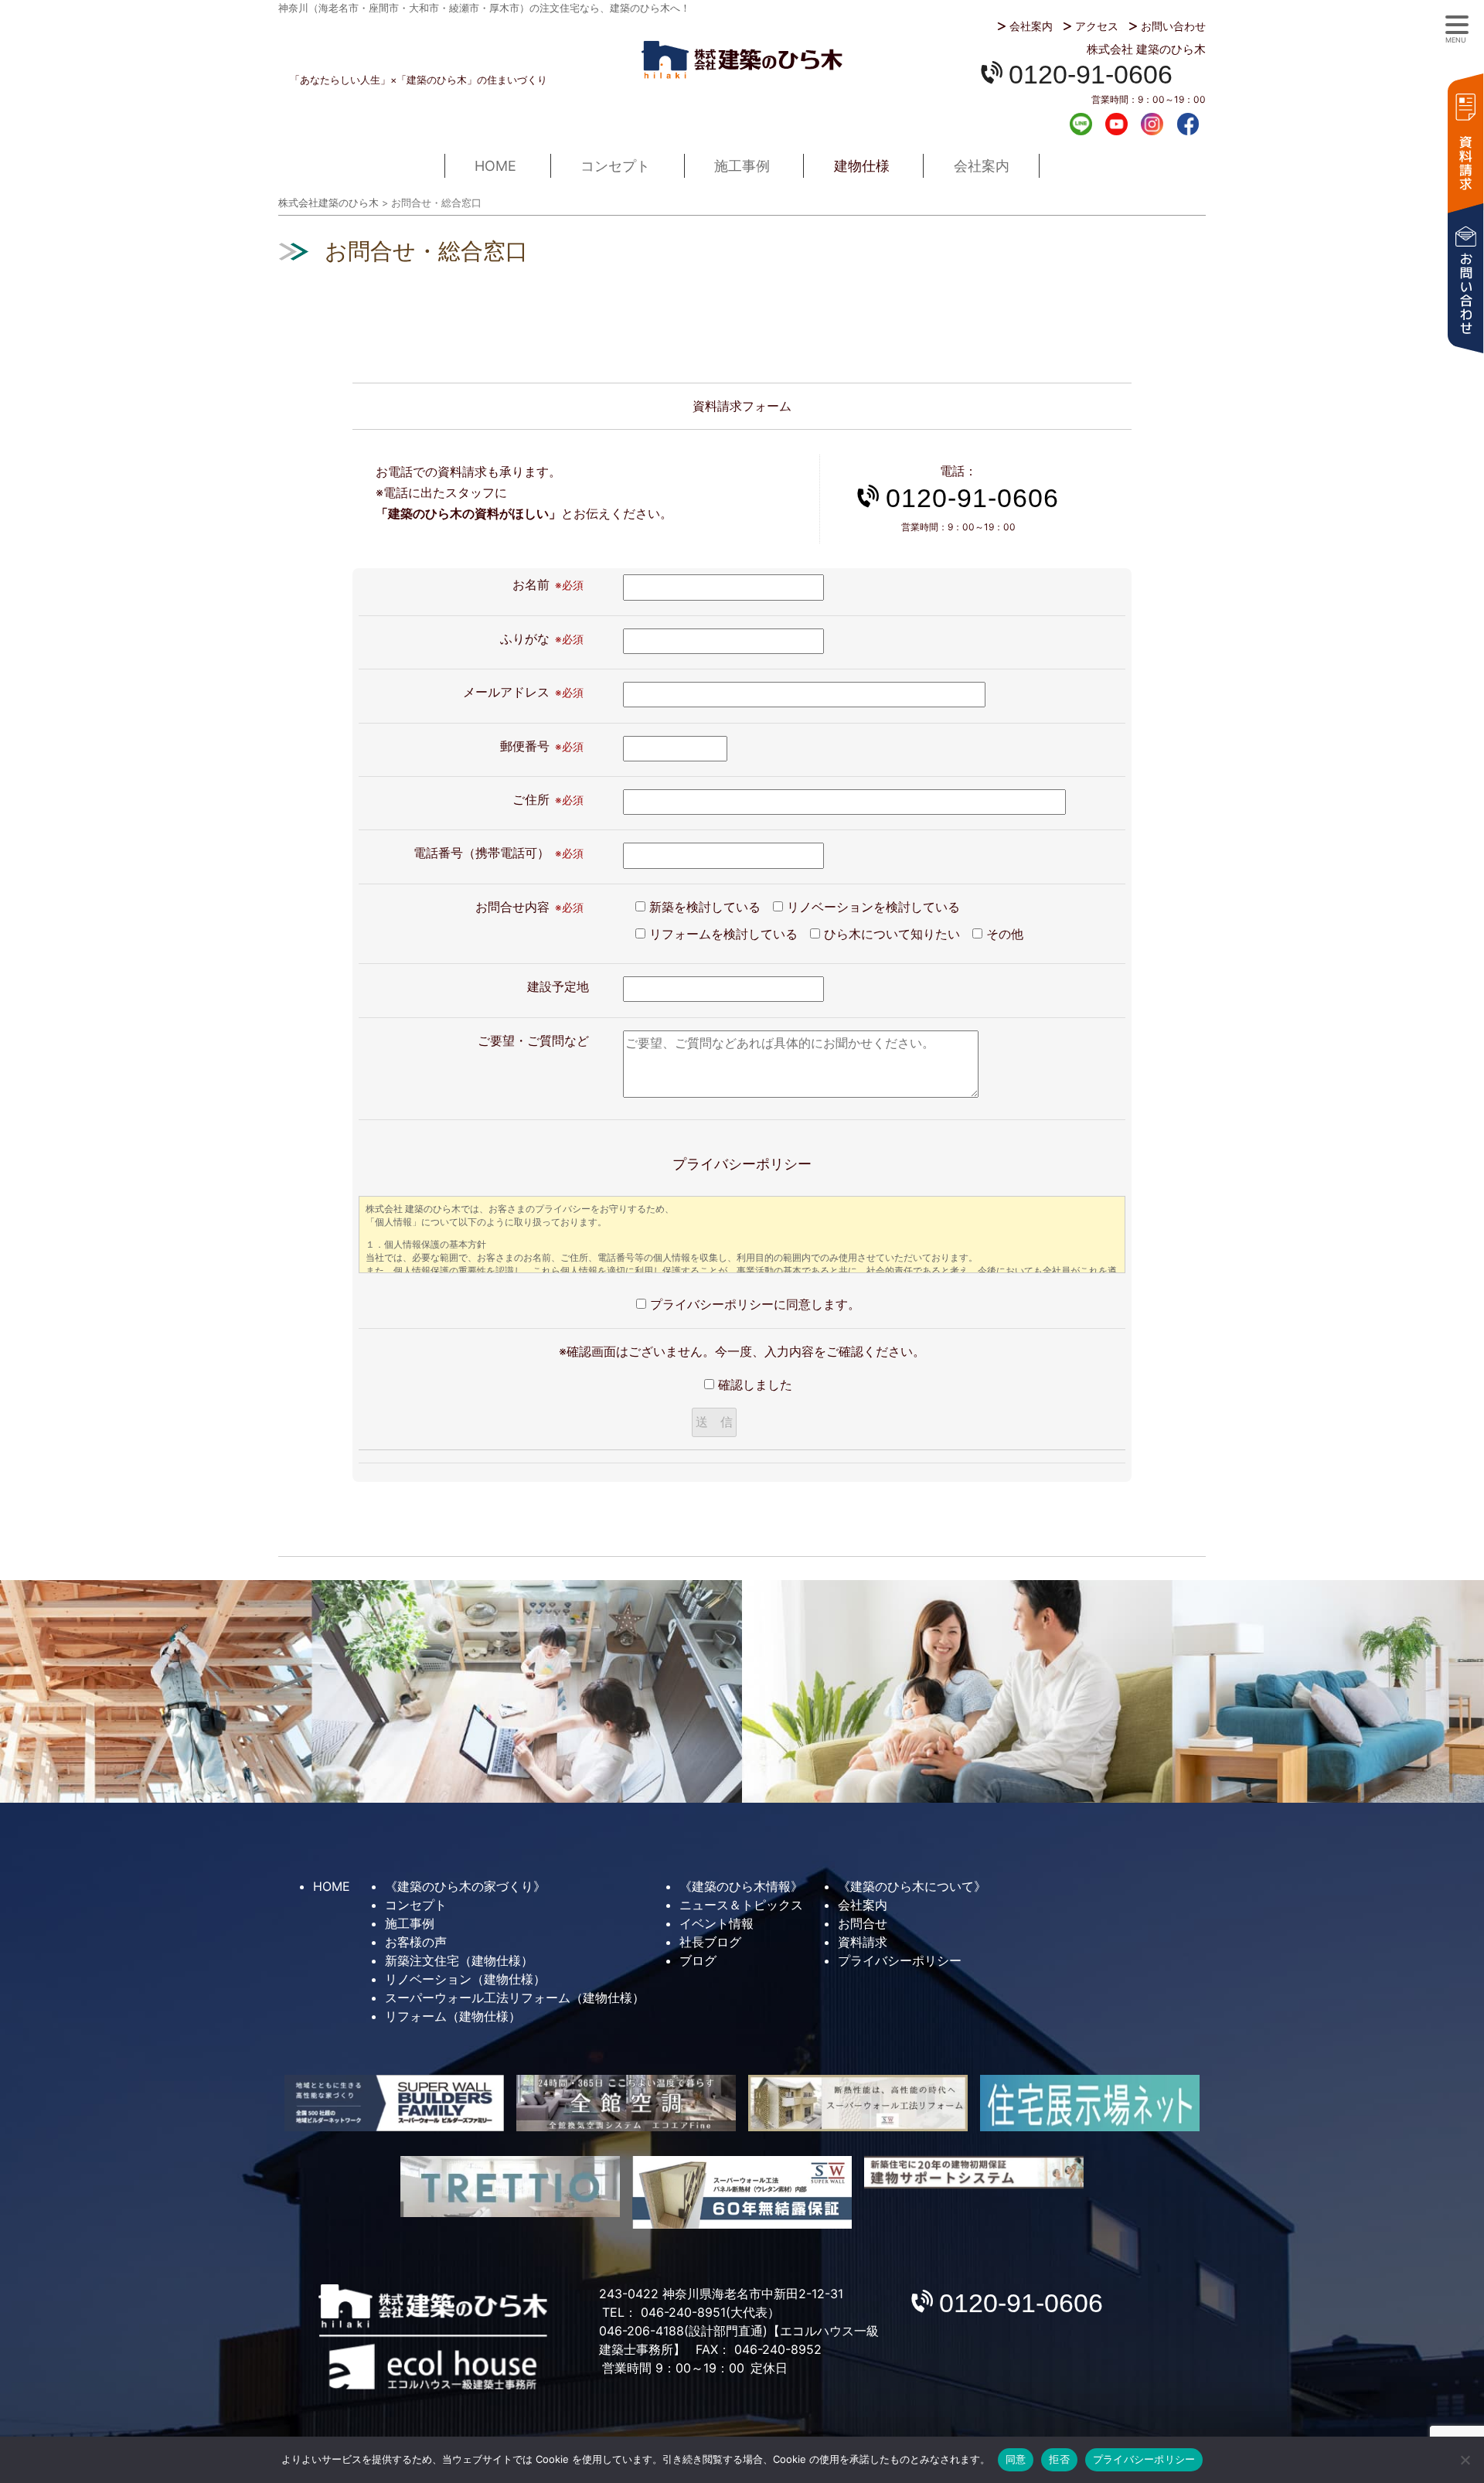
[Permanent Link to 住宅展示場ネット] (1090, 2103)
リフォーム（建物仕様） (453, 2016)
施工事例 (742, 166)
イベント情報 (716, 1923)
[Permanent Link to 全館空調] (626, 2103)
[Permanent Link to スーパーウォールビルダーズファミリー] (394, 2103)
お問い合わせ (1173, 26)
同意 (1016, 2459)
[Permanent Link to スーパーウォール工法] (858, 2103)
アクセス (1097, 26)
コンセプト (615, 166)
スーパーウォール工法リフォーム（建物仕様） (515, 1998)
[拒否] (1465, 2460)
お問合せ (863, 1923)
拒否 (1059, 2459)
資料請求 (1465, 141)
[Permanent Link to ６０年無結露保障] (742, 2192)
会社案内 (1031, 26)
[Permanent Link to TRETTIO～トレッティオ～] (510, 2187)
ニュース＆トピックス (741, 1905)
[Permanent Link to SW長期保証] (974, 2173)
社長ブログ (710, 1942)
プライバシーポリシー (900, 1960)
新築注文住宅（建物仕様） (459, 1960)
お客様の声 (416, 1942)
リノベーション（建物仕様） (465, 1979)
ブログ (698, 1960)
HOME (495, 166)
